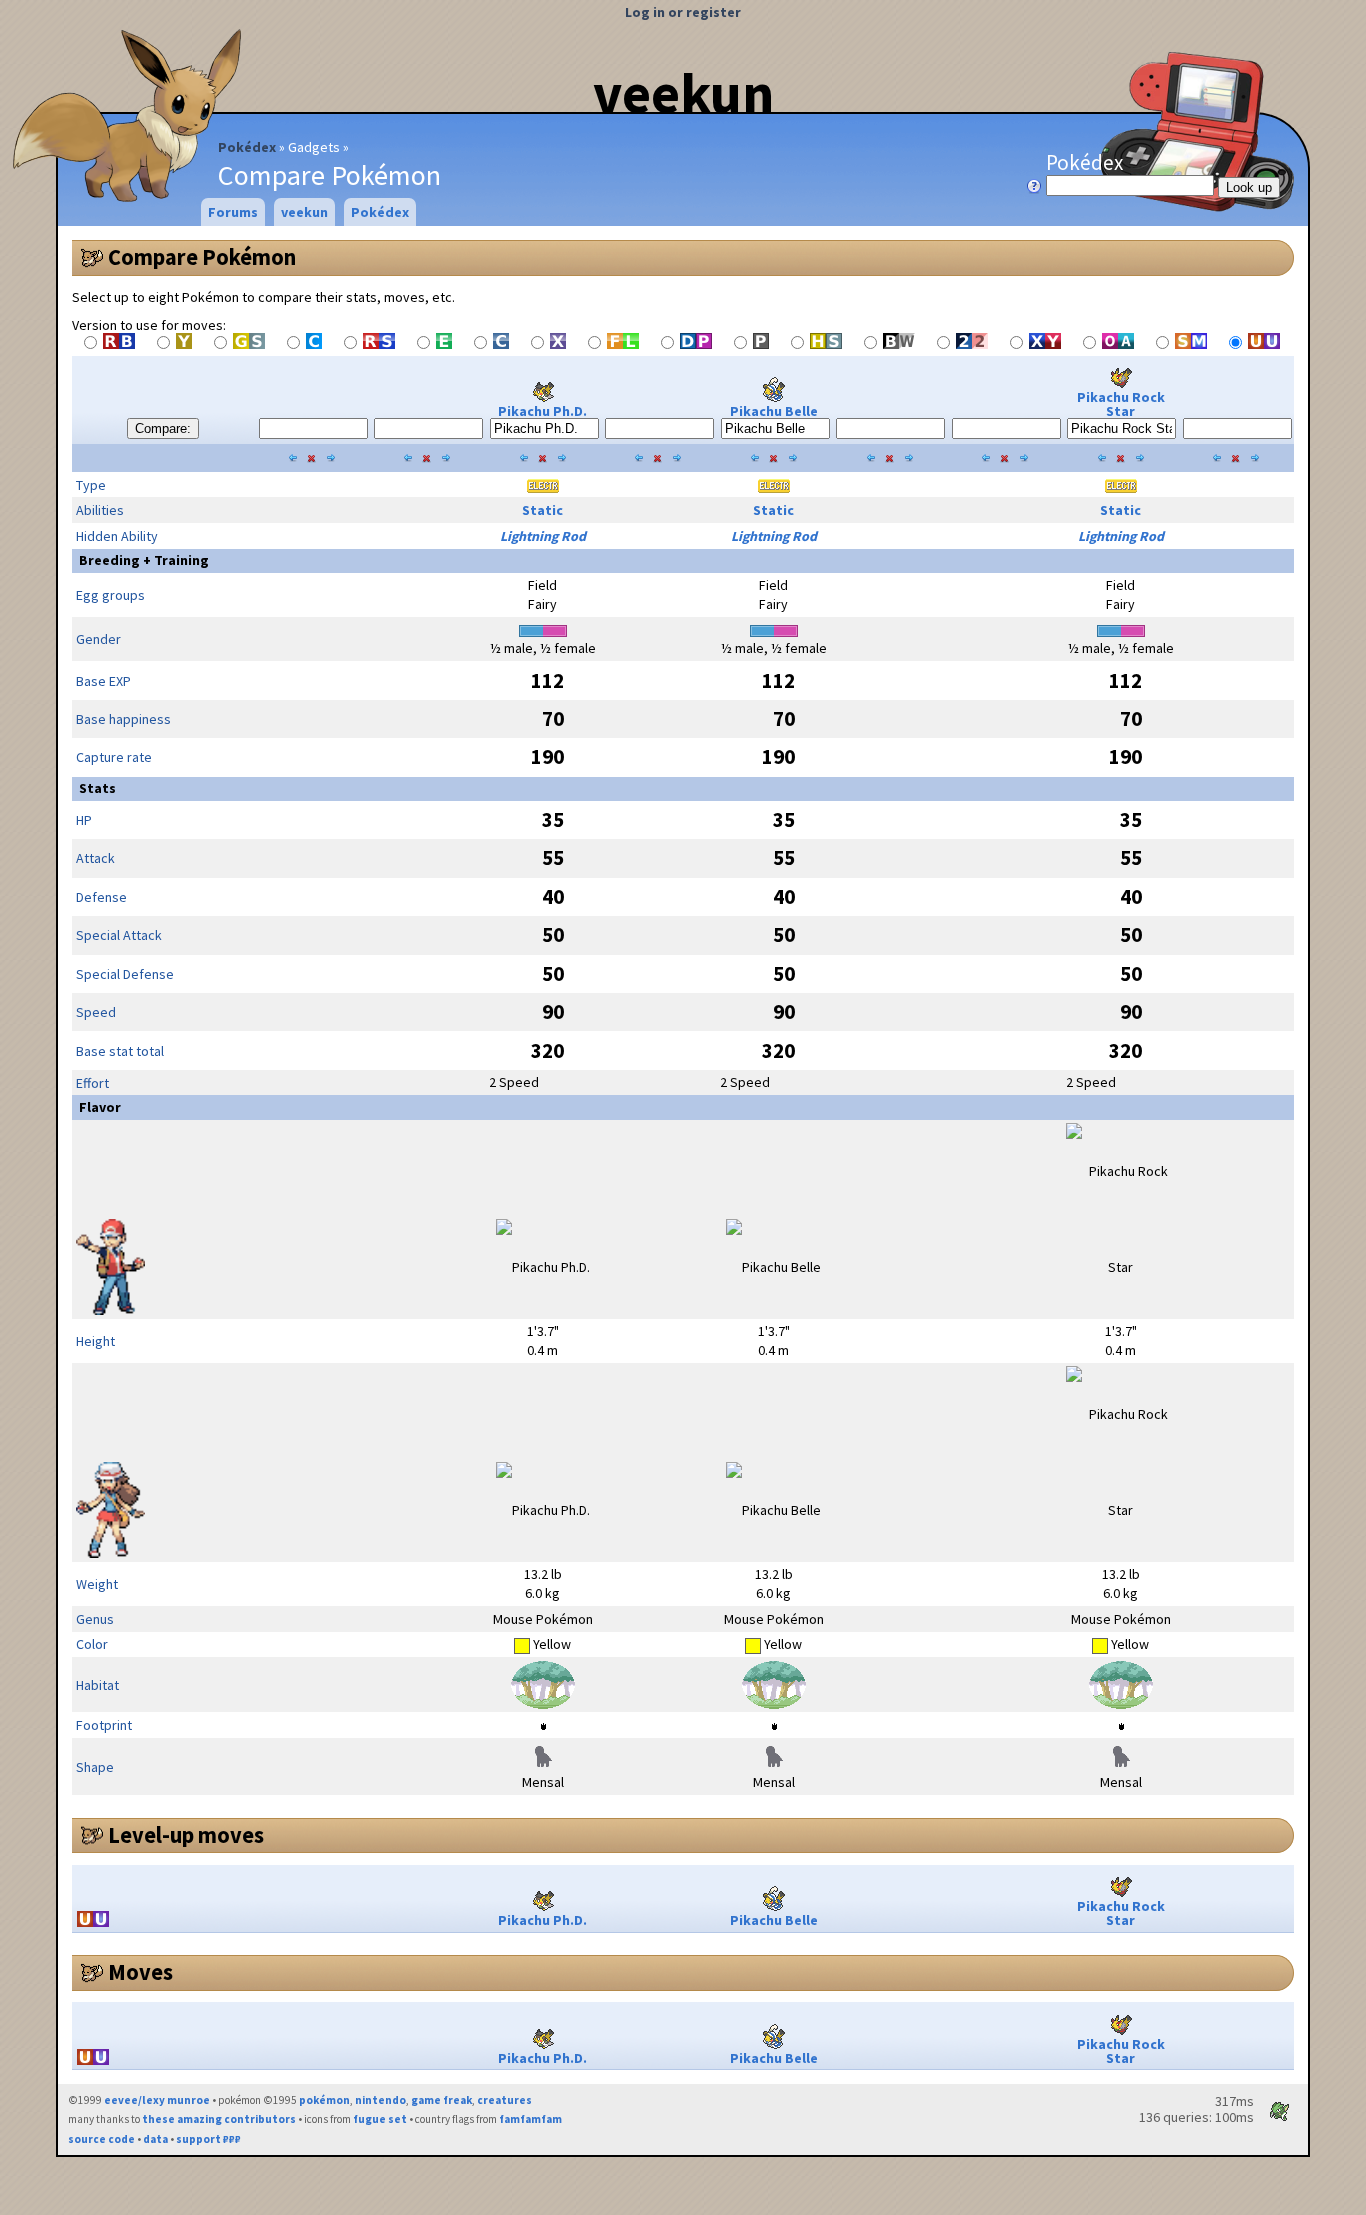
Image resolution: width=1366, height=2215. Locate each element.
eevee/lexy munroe (157, 2100)
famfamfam (530, 2119)
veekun (683, 93)
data (155, 2139)
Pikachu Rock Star (1121, 404)
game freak (441, 2100)
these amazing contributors (219, 2119)
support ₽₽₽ (208, 2139)
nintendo (380, 2100)
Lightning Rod (543, 536)
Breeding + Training (144, 560)
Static (542, 510)
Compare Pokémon (202, 257)
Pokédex (247, 147)
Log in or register (683, 12)
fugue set (380, 2119)
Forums (233, 212)
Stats (97, 788)
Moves (140, 1972)
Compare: (163, 428)
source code (101, 2139)
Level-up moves (186, 1835)
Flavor (100, 1107)
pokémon (324, 2100)
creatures (504, 2100)
